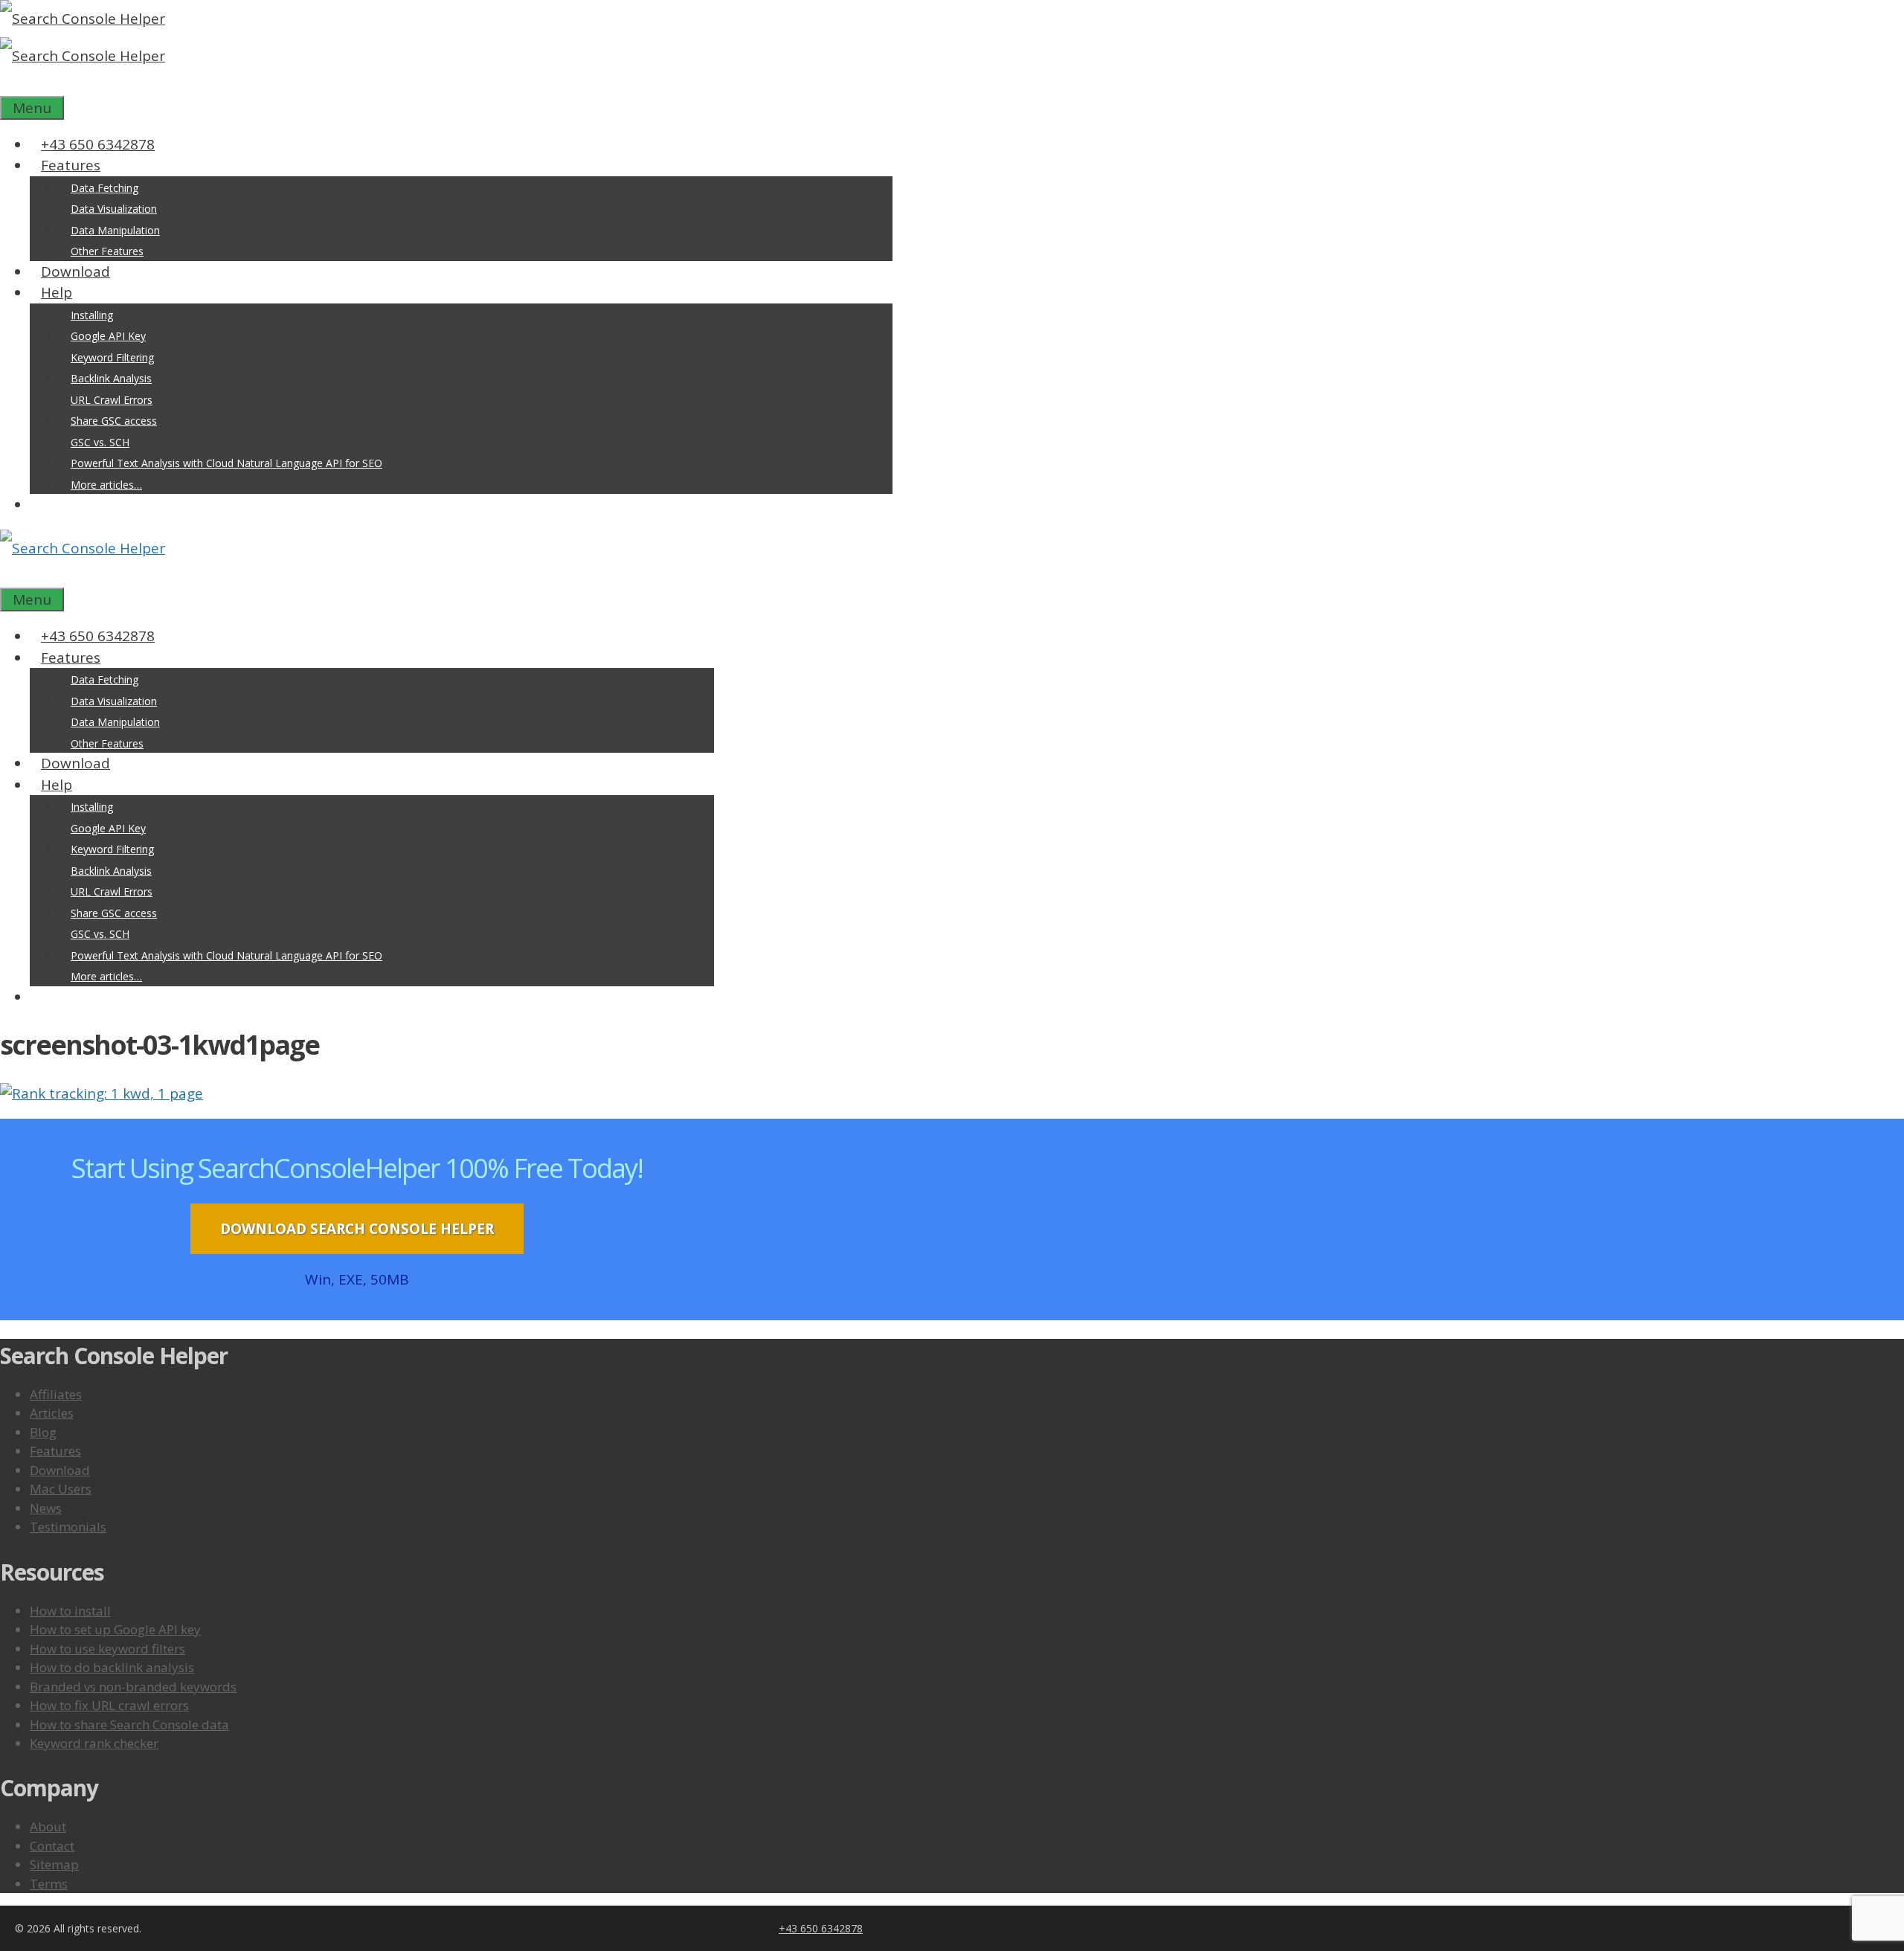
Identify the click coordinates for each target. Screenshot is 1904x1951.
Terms (49, 1884)
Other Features (107, 251)
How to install (70, 1611)
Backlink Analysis (111, 378)
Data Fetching (104, 188)
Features (71, 165)
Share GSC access (114, 421)
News (46, 1508)
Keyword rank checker (94, 1743)
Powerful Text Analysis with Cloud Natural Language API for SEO (226, 463)
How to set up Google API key (115, 1629)
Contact (52, 1846)
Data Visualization (114, 209)
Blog (43, 1432)
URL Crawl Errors (112, 400)
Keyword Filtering (112, 357)
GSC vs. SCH (100, 442)
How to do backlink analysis (112, 1667)
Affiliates (56, 1394)
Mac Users (61, 1489)
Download (75, 271)
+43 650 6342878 (98, 144)
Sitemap (54, 1864)
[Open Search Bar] (11, 85)
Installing (92, 315)
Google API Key (108, 336)
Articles (52, 1413)
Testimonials (68, 1527)
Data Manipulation (115, 230)
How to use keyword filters (107, 1649)
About (48, 1826)
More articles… (106, 485)
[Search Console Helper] (83, 56)
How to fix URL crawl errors (109, 1705)
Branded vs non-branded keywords (133, 1687)
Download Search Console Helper (357, 1229)
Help (57, 292)
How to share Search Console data (129, 1725)
